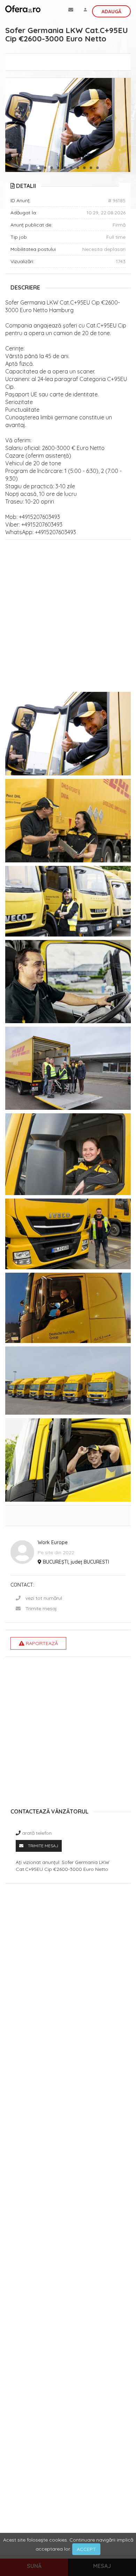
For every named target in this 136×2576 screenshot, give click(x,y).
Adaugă (111, 11)
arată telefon (37, 1833)
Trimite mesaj (41, 1609)
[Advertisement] (68, 618)
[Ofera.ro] (23, 9)
